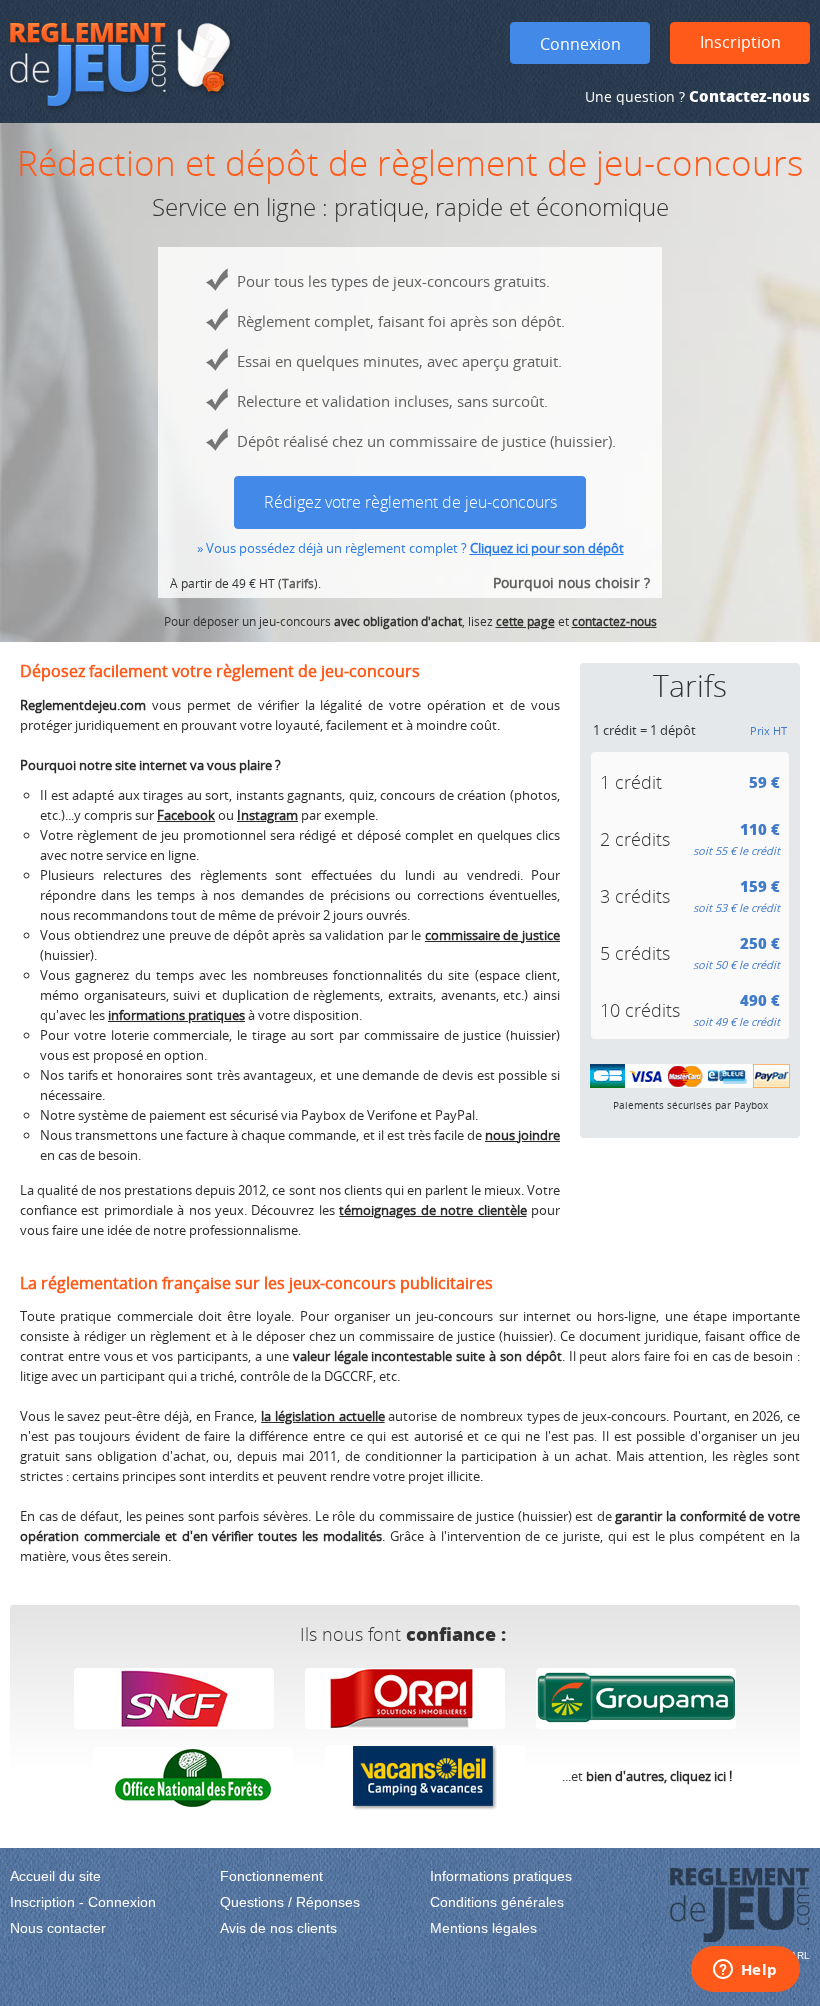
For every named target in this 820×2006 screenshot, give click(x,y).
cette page (525, 621)
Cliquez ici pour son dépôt (547, 548)
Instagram (267, 815)
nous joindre (522, 1135)
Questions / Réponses (290, 1902)
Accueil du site (55, 1876)
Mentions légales (483, 1928)
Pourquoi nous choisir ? (571, 582)
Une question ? (697, 96)
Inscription (740, 42)
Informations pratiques (501, 1876)
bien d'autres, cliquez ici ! (659, 1776)
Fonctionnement (271, 1876)
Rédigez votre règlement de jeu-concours (410, 502)
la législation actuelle (322, 1416)
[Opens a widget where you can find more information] (745, 1971)
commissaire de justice (492, 935)
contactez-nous (614, 621)
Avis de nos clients (278, 1928)
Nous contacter (58, 1928)
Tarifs (298, 583)
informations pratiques (176, 1015)
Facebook (186, 815)
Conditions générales (497, 1902)
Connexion (580, 44)
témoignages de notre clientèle (432, 1210)
